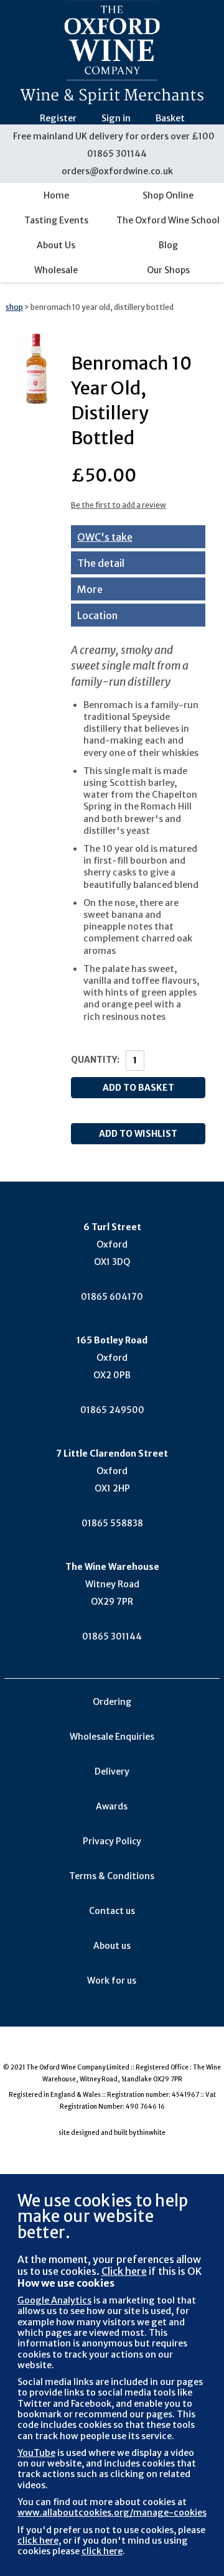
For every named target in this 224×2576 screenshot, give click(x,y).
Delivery (112, 1771)
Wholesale (56, 270)
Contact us (112, 1911)
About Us (56, 245)
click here (38, 2541)
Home (56, 195)
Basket (170, 118)
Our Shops (168, 270)
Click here (124, 2271)
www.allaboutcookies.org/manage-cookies (112, 2513)
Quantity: (95, 1060)
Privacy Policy (112, 1841)
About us (112, 1946)
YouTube (36, 2453)
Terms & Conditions (112, 1876)
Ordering (112, 1702)
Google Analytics (54, 2300)
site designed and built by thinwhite (112, 2133)
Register (58, 118)
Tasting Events (56, 220)
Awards (112, 1806)
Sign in (116, 118)
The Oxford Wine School (168, 220)
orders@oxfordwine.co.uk (117, 171)
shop (14, 307)
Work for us (112, 1981)
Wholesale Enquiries (112, 1737)
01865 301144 (117, 154)
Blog (168, 245)
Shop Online (168, 195)
